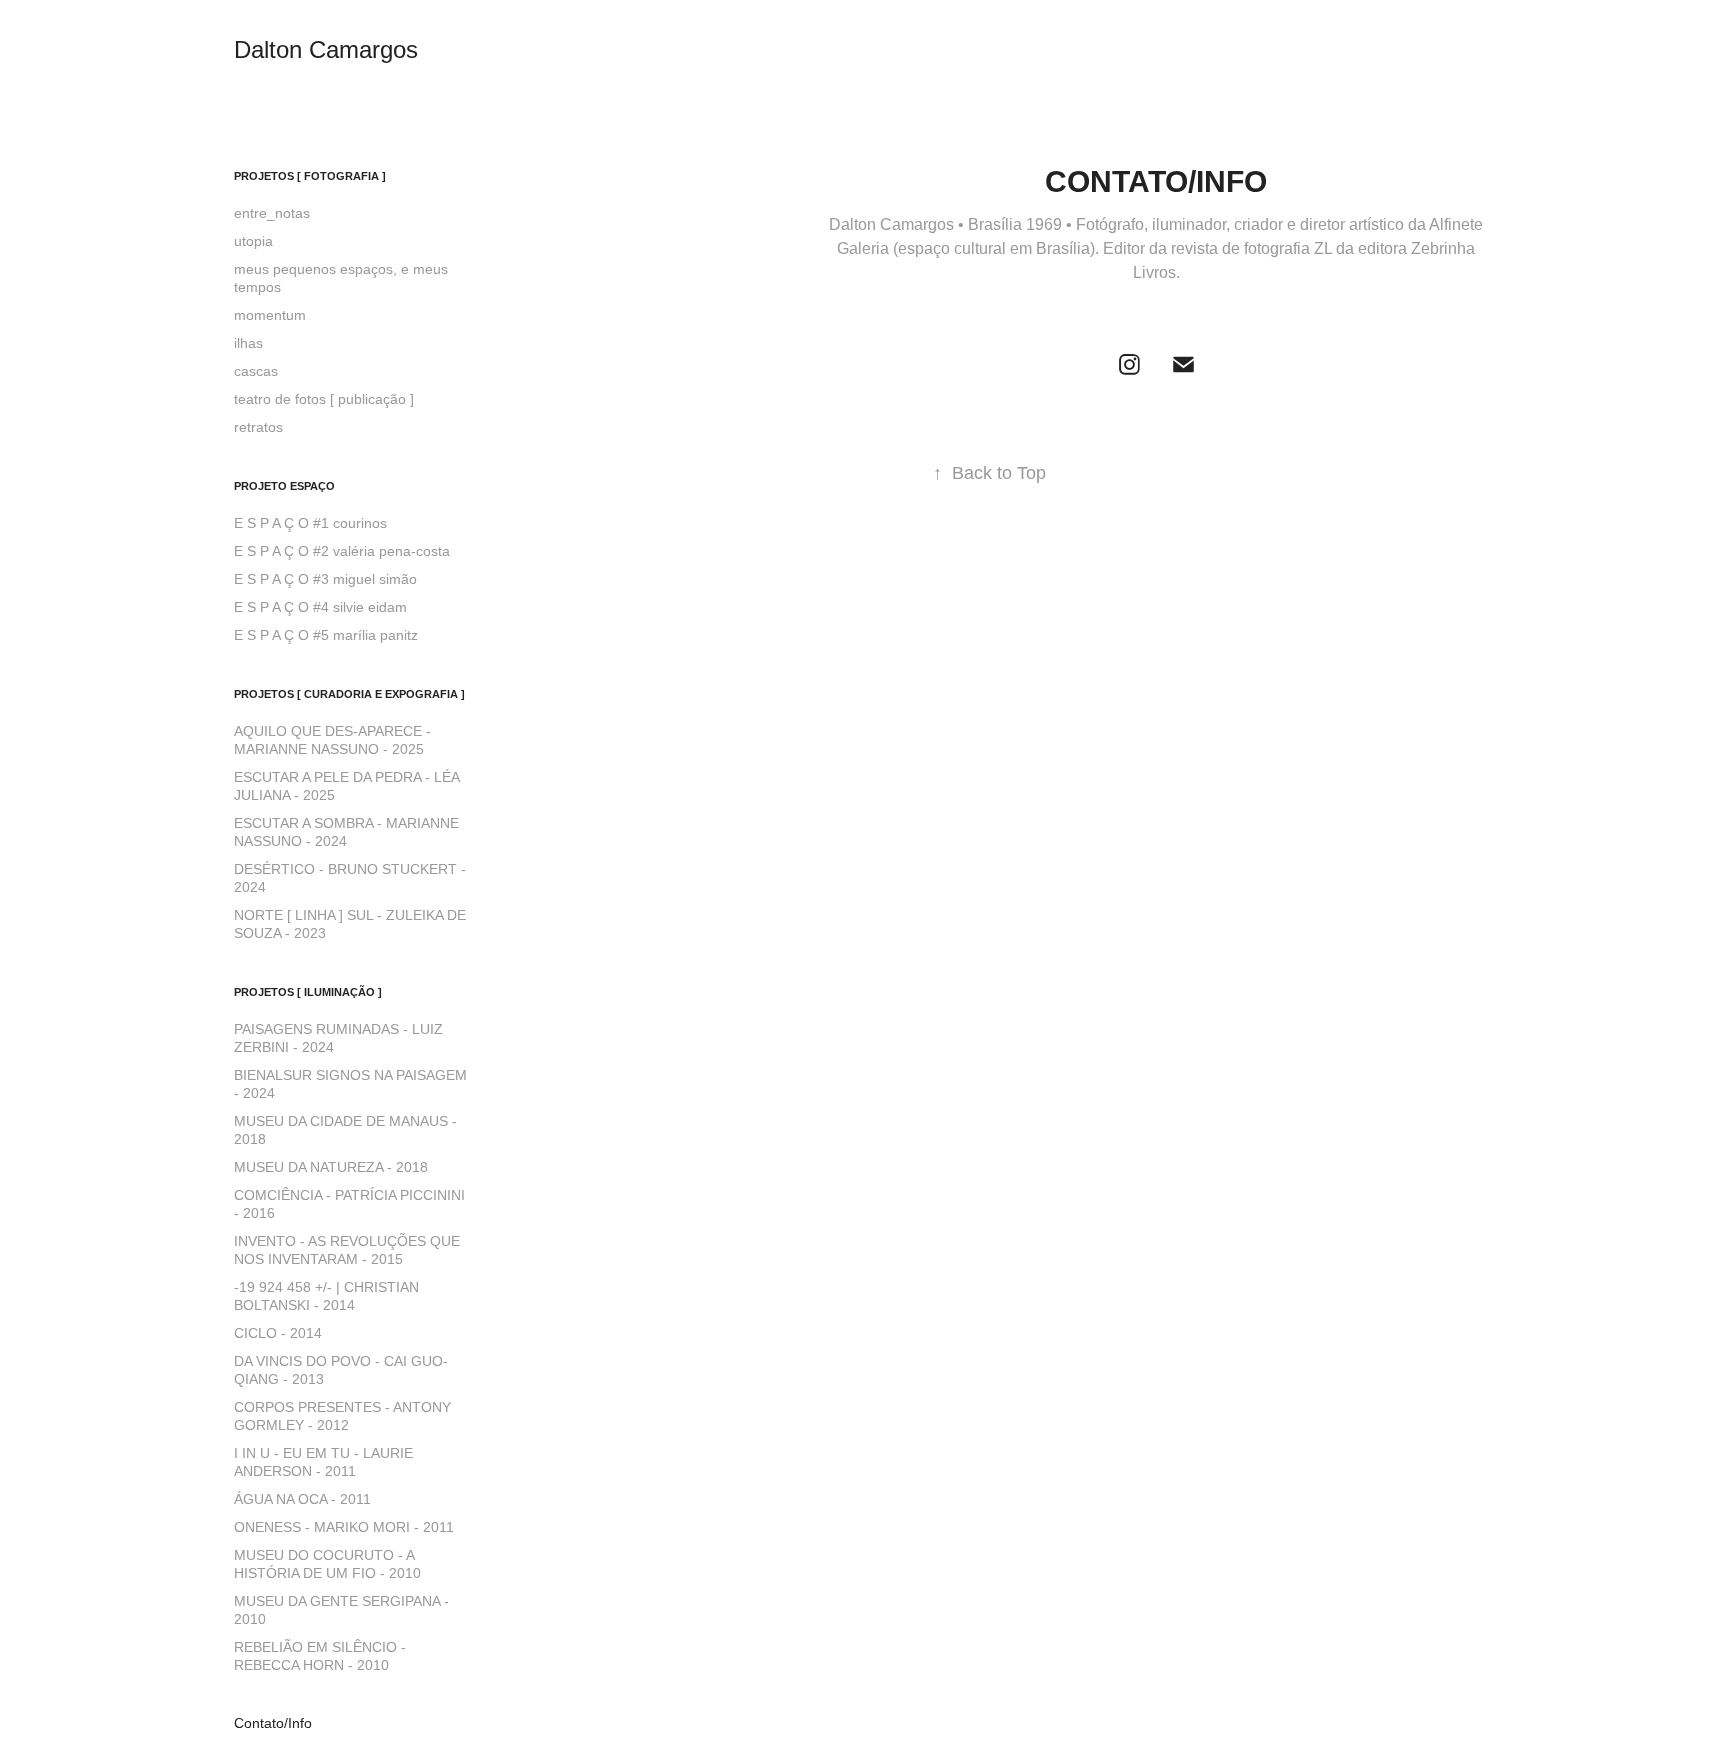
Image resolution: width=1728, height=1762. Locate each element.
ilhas (248, 343)
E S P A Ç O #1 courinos (310, 523)
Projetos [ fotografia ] (310, 176)
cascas (256, 371)
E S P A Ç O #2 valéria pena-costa (342, 551)
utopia (253, 241)
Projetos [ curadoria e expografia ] (349, 694)
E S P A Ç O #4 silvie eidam (320, 607)
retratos (258, 427)
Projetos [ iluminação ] (308, 992)
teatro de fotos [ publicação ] (324, 399)
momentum (270, 315)
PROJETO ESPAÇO (284, 486)
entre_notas (272, 213)
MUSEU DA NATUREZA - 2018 (331, 1167)
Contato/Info (273, 1723)
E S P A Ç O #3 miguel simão (325, 579)
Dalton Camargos (326, 49)
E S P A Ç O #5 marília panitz (326, 635)
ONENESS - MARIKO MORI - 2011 (344, 1527)
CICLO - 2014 (278, 1333)
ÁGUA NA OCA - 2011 (302, 1499)
